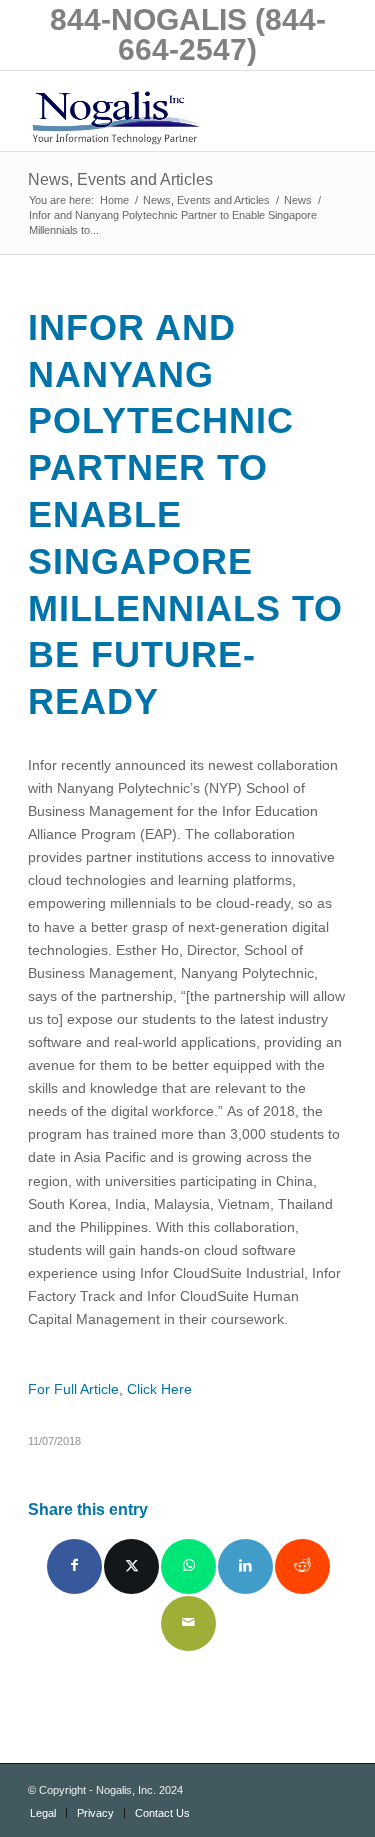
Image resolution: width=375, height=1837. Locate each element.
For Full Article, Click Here (110, 1389)
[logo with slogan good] (155, 111)
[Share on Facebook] (74, 1566)
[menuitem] (43, 1813)
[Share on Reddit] (302, 1566)
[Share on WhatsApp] (188, 1566)
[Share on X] (131, 1566)
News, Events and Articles (120, 179)
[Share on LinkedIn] (245, 1566)
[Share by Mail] (188, 1623)
